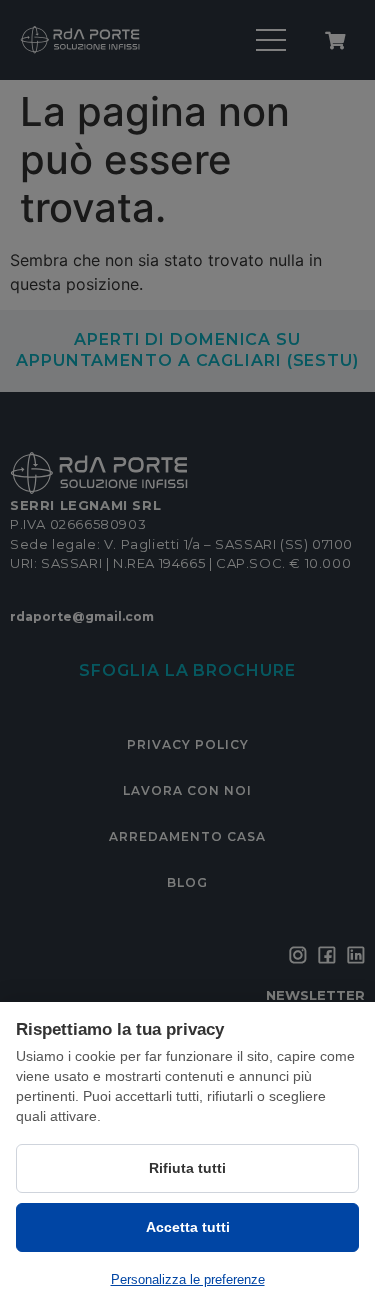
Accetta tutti (188, 1227)
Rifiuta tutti (187, 1168)
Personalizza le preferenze (188, 1279)
